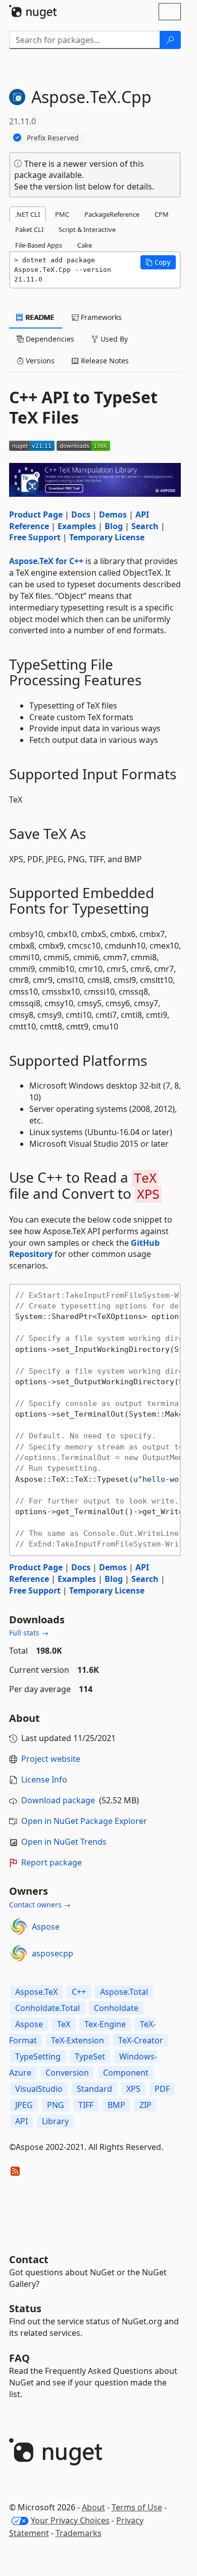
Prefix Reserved (53, 138)
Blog (114, 526)
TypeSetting (38, 2056)
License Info (44, 1779)
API (21, 2121)
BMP (116, 2105)
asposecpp (53, 1953)
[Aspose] (19, 1927)
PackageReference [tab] (112, 214)
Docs (81, 514)
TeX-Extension (78, 2040)
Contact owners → (40, 1905)
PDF (162, 2089)
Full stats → (29, 1633)
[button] (158, 262)
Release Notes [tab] (104, 361)
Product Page (36, 514)
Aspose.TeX (36, 1992)
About (93, 2507)
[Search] (170, 40)
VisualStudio (39, 2089)
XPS (133, 2089)
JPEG (24, 2105)
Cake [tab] (85, 245)
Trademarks (79, 2533)
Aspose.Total (124, 1992)
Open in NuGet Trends (64, 1842)
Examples (77, 526)
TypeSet (90, 2056)
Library (55, 2121)
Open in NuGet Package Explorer (84, 1821)
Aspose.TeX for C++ (46, 561)
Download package (58, 1800)
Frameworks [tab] (100, 317)
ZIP (145, 2105)
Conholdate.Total (47, 2008)
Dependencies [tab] (49, 339)
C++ (79, 1992)
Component (126, 2073)
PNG (56, 2105)
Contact (29, 2259)
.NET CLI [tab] (28, 214)
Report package (52, 1862)
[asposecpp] (19, 1953)
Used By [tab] (113, 339)
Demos (113, 514)
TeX (64, 2024)
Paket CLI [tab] (29, 229)
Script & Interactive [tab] (87, 229)
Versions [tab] (39, 361)
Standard (94, 2089)
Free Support (35, 537)
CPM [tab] (162, 214)
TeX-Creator (141, 2040)
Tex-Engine (105, 2024)
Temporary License (107, 537)
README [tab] (39, 317)
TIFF (86, 2105)
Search (145, 526)
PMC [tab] (62, 214)
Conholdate (116, 2008)
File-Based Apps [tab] (39, 245)
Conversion (67, 2073)
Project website (51, 1759)
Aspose (46, 1927)
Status (25, 2308)
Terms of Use (137, 2507)
